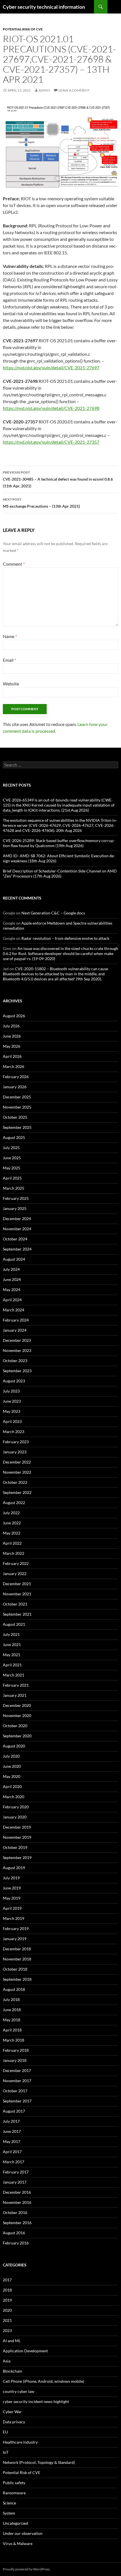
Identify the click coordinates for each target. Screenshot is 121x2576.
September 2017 (17, 2101)
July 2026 (11, 1026)
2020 (7, 2310)
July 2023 (11, 1391)
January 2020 (15, 1817)
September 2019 (17, 1857)
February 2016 (16, 2243)
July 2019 (11, 1878)
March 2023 (14, 1432)
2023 (7, 2330)
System (9, 2513)
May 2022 (12, 1533)
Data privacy (14, 2422)
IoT (6, 2452)
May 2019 (12, 1898)
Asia (7, 2361)
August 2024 (14, 1259)
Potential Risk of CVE (23, 29)
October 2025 (15, 1117)
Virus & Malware (18, 2543)
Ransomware (14, 2493)
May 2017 (12, 2141)
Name (10, 636)
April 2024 (12, 1300)
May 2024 (12, 1290)
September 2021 (17, 1614)
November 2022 (17, 1472)
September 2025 (17, 1127)
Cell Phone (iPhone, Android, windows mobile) (43, 2381)
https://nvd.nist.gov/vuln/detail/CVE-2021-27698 (51, 408)
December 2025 (17, 1097)
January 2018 (15, 2060)
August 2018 (14, 1989)
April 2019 (12, 1908)
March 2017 (14, 2162)
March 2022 (14, 1553)
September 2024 (17, 1249)
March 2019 (14, 1918)
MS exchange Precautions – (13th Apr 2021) (41, 503)
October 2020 (15, 1726)
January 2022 (15, 1574)
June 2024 (12, 1279)
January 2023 (15, 1452)
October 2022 (15, 1482)
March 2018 (14, 2040)
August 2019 (14, 1868)
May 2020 (12, 1776)
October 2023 (15, 1361)
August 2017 (14, 2111)
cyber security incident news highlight (36, 2401)
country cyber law (19, 2391)
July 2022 (11, 1513)
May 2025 (12, 1168)
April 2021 (12, 1665)
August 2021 (14, 1624)
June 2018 (12, 2010)
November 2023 (17, 1350)
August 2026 (14, 1016)
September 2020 (17, 1736)
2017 (7, 2280)
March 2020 (14, 1797)
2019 (7, 2300)
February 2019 (16, 1928)
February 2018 (16, 2050)
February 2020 (16, 1807)
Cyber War (12, 2412)
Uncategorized (15, 2523)
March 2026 (14, 1066)
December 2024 (17, 1219)
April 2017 (12, 2152)
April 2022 (12, 1543)
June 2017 (12, 2131)
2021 (7, 2320)
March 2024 (14, 1310)
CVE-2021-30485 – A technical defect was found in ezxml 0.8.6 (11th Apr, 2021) (58, 479)
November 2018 (17, 1959)
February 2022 (16, 1563)
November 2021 (17, 1594)
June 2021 (12, 1645)
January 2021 (15, 1695)
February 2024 (16, 1320)
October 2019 (15, 1847)
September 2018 (17, 1979)
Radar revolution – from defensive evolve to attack (65, 938)
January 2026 (15, 1087)
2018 (7, 2290)
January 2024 (15, 1330)
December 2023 (17, 1340)
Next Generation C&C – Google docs (53, 913)
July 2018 (11, 1999)
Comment (14, 564)
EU (5, 2432)
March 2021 (14, 1675)
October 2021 (15, 1604)
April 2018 (12, 2030)
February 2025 (16, 1198)
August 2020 (14, 1746)
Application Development (25, 2351)
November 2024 (17, 1229)
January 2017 (15, 2182)
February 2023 (16, 1442)
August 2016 (14, 2233)
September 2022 (17, 1492)
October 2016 (15, 2212)
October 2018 (15, 1969)
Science (9, 2503)
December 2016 (17, 2192)
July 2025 (11, 1148)
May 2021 (12, 1655)
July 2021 (11, 1634)
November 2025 (17, 1107)
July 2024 (11, 1269)
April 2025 (12, 1178)
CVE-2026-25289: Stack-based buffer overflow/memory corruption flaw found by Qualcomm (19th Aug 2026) (59, 843)
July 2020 (11, 1756)
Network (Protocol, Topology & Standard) (39, 2462)
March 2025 (14, 1188)
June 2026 (12, 1036)
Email (9, 660)
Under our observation (23, 2533)
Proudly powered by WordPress (26, 2569)
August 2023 (14, 1381)
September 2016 (17, 2223)
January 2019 (15, 1939)
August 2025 (14, 1137)
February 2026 (16, 1077)
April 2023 (12, 1421)
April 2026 (12, 1056)
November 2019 (17, 1837)
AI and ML (12, 2341)
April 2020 (12, 1786)
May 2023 (12, 1411)
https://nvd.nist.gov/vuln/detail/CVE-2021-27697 (51, 367)
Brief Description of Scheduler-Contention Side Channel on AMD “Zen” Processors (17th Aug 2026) (60, 873)
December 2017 (17, 2070)
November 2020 (17, 1716)
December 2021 (17, 1584)
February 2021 (16, 1685)
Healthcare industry (20, 2442)
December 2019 (17, 1827)
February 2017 (16, 2172)
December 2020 (17, 1705)
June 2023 (12, 1401)
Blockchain (13, 2371)
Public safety (14, 2483)
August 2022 (14, 1503)
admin (44, 90)
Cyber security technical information (44, 7)
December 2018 (17, 1949)
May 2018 (12, 2020)
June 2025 (12, 1158)
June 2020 (12, 1766)
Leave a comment (74, 90)
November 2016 (17, 2202)
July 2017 (11, 2121)
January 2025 (15, 1208)
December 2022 (17, 1462)
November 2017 (17, 2081)
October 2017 (15, 2091)
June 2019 (12, 1888)
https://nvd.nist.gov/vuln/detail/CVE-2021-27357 (51, 442)
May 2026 (12, 1046)
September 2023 (17, 1371)
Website (11, 684)
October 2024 (15, 1239)
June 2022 (12, 1523)
